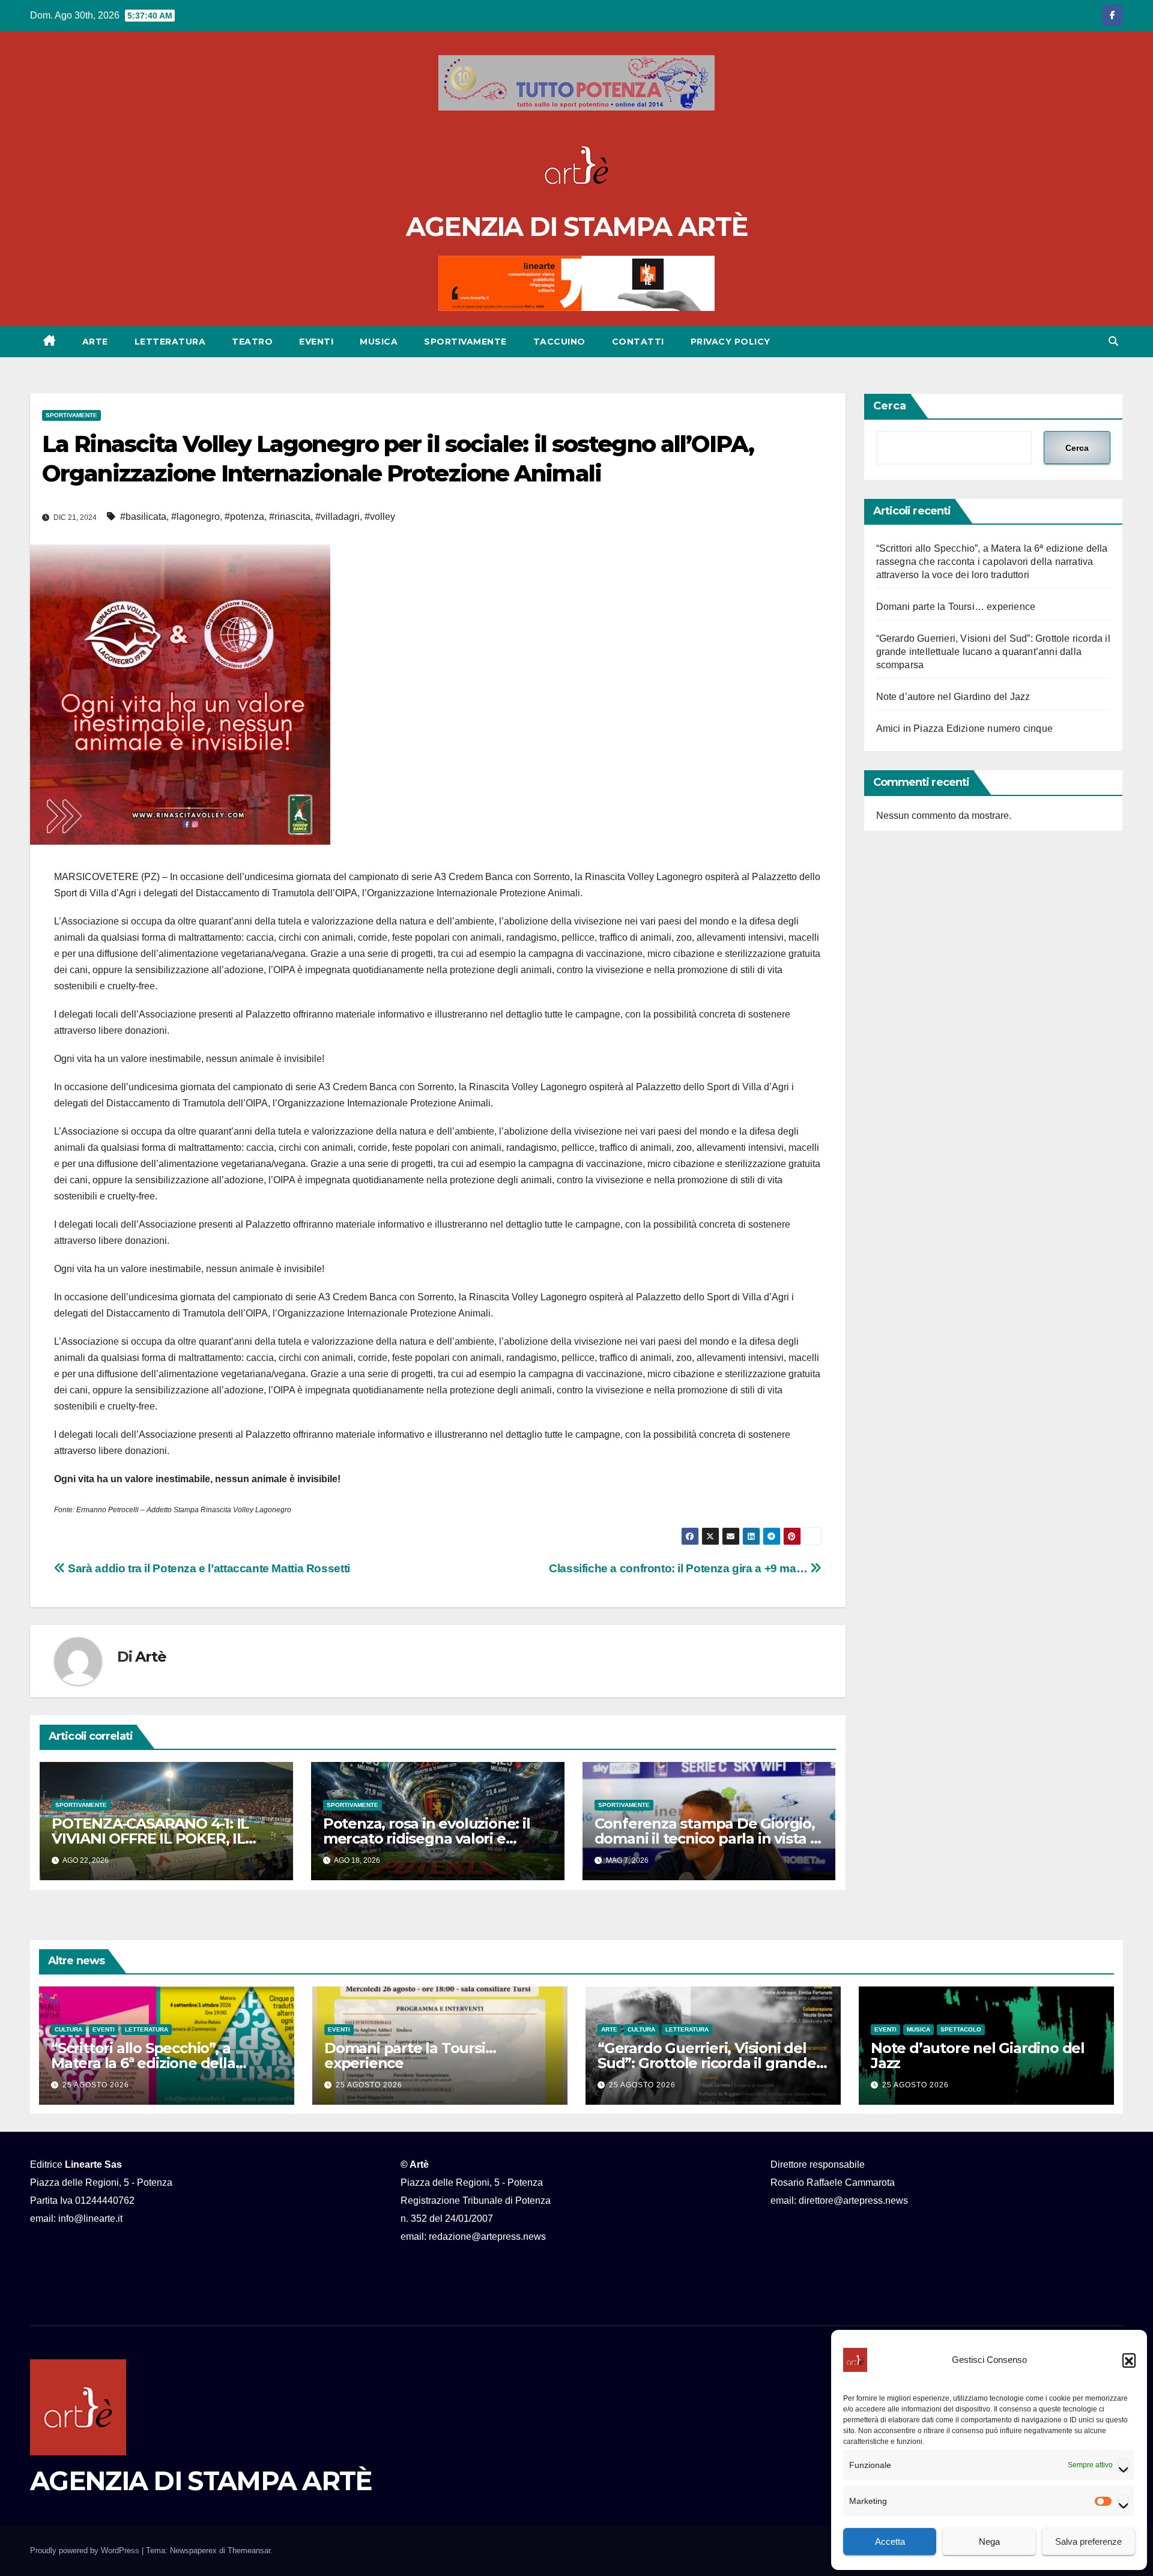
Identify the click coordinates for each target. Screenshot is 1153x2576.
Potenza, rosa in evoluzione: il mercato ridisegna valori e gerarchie (427, 1838)
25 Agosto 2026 (96, 2085)
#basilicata (143, 517)
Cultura (68, 2029)
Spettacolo (961, 2029)
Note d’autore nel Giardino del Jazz (953, 697)
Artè (150, 1657)
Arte (95, 342)
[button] (1129, 2360)
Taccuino (559, 342)
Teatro (252, 342)
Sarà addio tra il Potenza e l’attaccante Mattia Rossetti (208, 1568)
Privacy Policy (731, 342)
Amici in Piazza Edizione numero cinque (965, 728)
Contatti (638, 342)
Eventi (316, 342)
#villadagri (337, 517)
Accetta (890, 2541)
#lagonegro (195, 517)
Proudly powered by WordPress (86, 2550)
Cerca (890, 406)
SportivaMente (465, 342)
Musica (379, 342)
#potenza (244, 517)
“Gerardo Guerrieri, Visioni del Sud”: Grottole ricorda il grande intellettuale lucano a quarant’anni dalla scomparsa (993, 652)
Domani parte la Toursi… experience (956, 607)
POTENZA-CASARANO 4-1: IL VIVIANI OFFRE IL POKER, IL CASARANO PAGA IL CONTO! (151, 1838)
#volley (380, 517)
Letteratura (170, 342)
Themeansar (249, 2550)
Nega (989, 2541)
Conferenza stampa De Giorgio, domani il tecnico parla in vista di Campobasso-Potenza (709, 1838)
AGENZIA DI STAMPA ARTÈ (577, 227)
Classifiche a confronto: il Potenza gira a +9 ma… (679, 1568)
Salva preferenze (1088, 2541)
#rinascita (290, 517)
